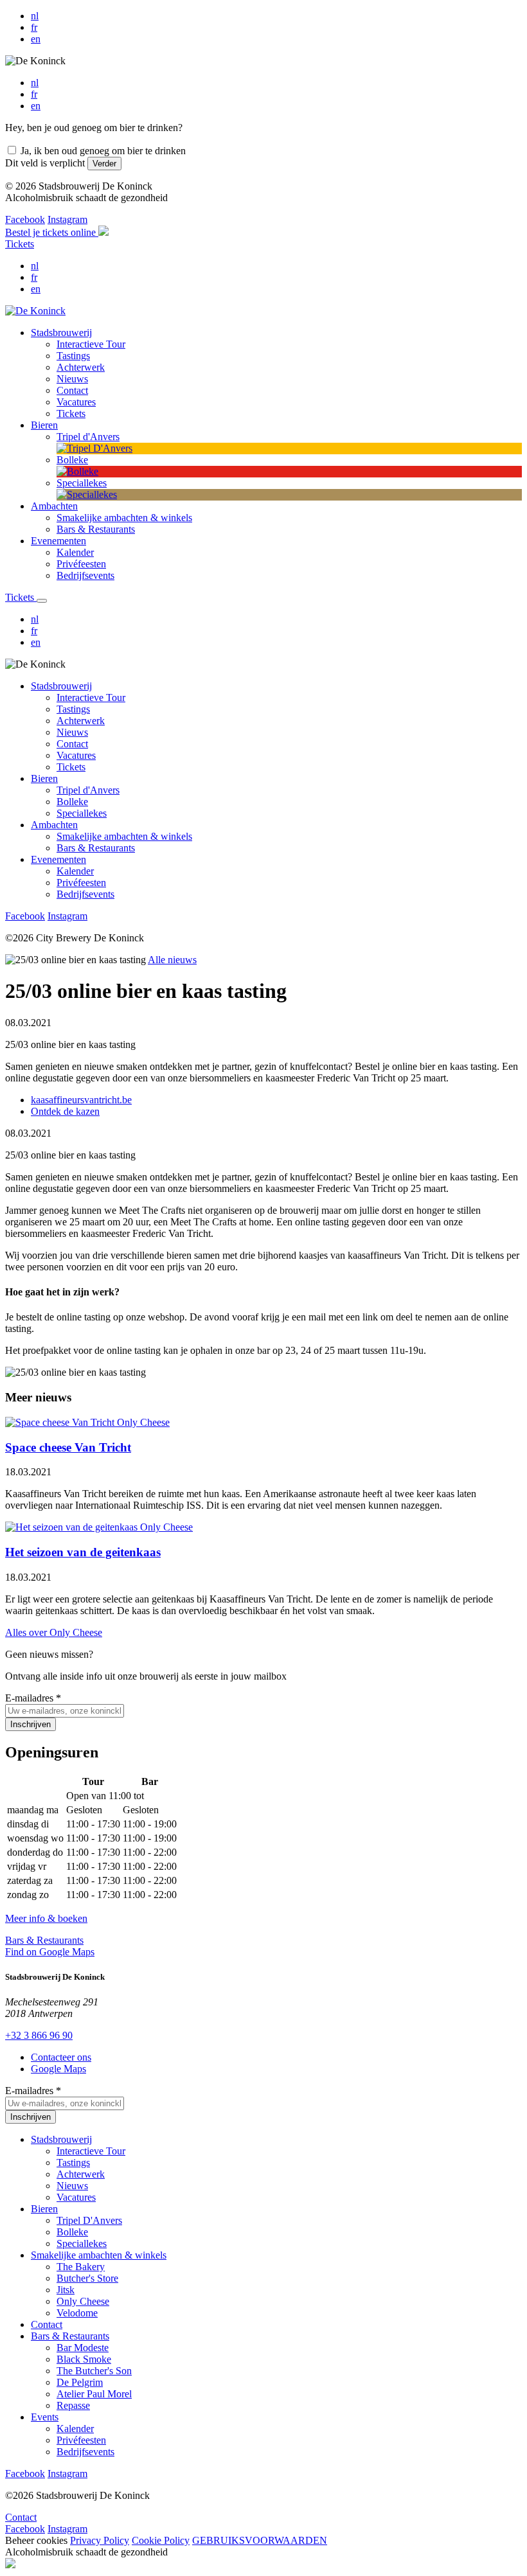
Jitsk (66, 2290)
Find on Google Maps (50, 1952)
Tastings (73, 709)
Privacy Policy (100, 2540)
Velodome (77, 2313)
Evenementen (58, 859)
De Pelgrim (80, 2382)
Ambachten (54, 825)
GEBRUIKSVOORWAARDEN (260, 2540)
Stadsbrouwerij (61, 686)
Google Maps (58, 2069)
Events (45, 2417)
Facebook (25, 219)
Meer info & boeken (46, 1918)
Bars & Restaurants (96, 848)
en (36, 39)
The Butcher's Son (94, 2371)
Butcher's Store (87, 2278)
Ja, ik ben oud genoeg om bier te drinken (103, 151)
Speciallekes (82, 813)
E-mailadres (33, 1698)
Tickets (20, 244)
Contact (72, 744)
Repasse (73, 2405)
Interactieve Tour (91, 697)
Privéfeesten (81, 883)
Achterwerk (81, 721)
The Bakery (81, 2267)
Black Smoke (84, 2359)
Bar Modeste (83, 2348)
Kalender (75, 871)
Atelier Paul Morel (94, 2394)
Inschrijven (31, 1724)
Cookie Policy (161, 2540)
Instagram (67, 219)
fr (34, 27)
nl (35, 16)
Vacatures (76, 755)
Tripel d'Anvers (88, 790)
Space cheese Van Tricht (68, 1447)
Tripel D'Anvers (89, 2220)
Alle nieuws (172, 960)
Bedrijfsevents (85, 894)
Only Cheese (83, 2301)
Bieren (44, 778)
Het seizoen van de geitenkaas (83, 1552)
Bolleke (72, 802)
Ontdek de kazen (65, 1111)
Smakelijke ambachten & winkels (124, 836)
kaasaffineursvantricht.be (81, 1100)
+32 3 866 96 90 (39, 2035)
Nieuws (72, 732)
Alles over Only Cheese (54, 1632)
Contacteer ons (61, 2057)
